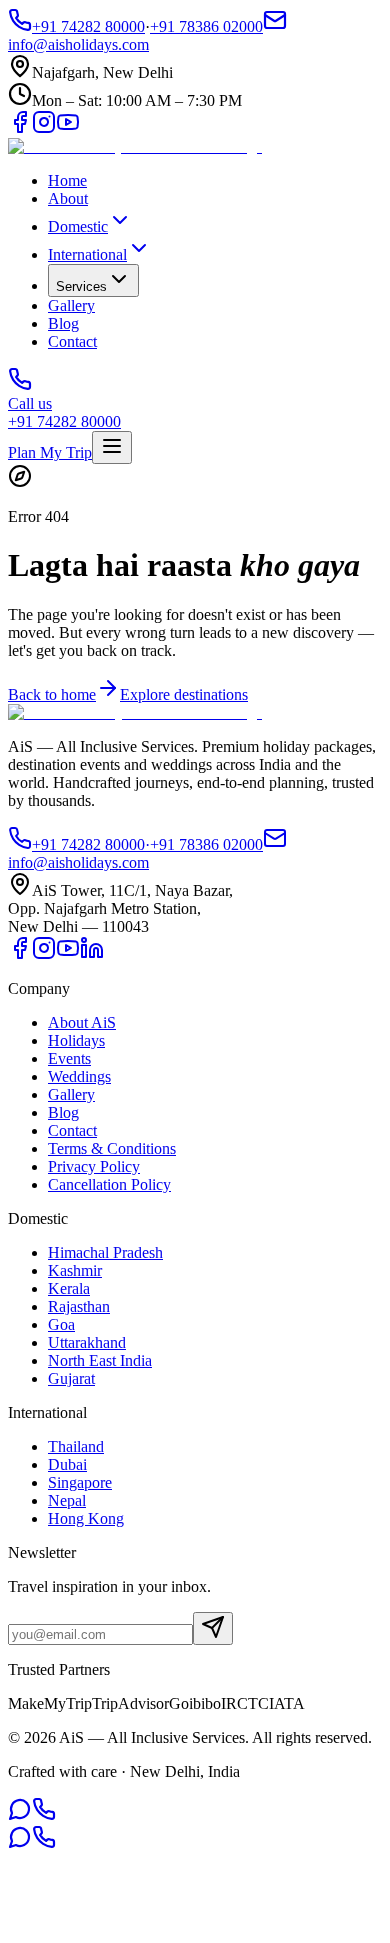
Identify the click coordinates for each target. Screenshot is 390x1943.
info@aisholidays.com (78, 862)
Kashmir (75, 1270)
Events (69, 1058)
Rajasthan (79, 1306)
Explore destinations (184, 694)
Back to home (52, 694)
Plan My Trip (50, 452)
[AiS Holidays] (135, 146)
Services (81, 286)
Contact (72, 341)
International (87, 254)
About (68, 198)
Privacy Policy (94, 1166)
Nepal (67, 1500)
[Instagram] (44, 128)
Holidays (76, 1040)
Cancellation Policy (109, 1184)
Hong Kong (86, 1518)
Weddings (79, 1076)
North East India (100, 1360)
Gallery (71, 305)
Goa (61, 1324)
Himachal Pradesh (105, 1252)
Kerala (69, 1288)
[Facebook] (20, 128)
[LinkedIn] (92, 954)
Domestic (78, 226)
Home (67, 180)
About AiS (82, 1022)
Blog (63, 323)
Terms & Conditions (112, 1148)
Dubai (67, 1464)
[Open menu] (112, 447)
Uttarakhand (87, 1342)
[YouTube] (68, 128)
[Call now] (44, 1815)
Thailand (76, 1446)
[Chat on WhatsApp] (20, 1815)
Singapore (80, 1482)
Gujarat (71, 1378)
